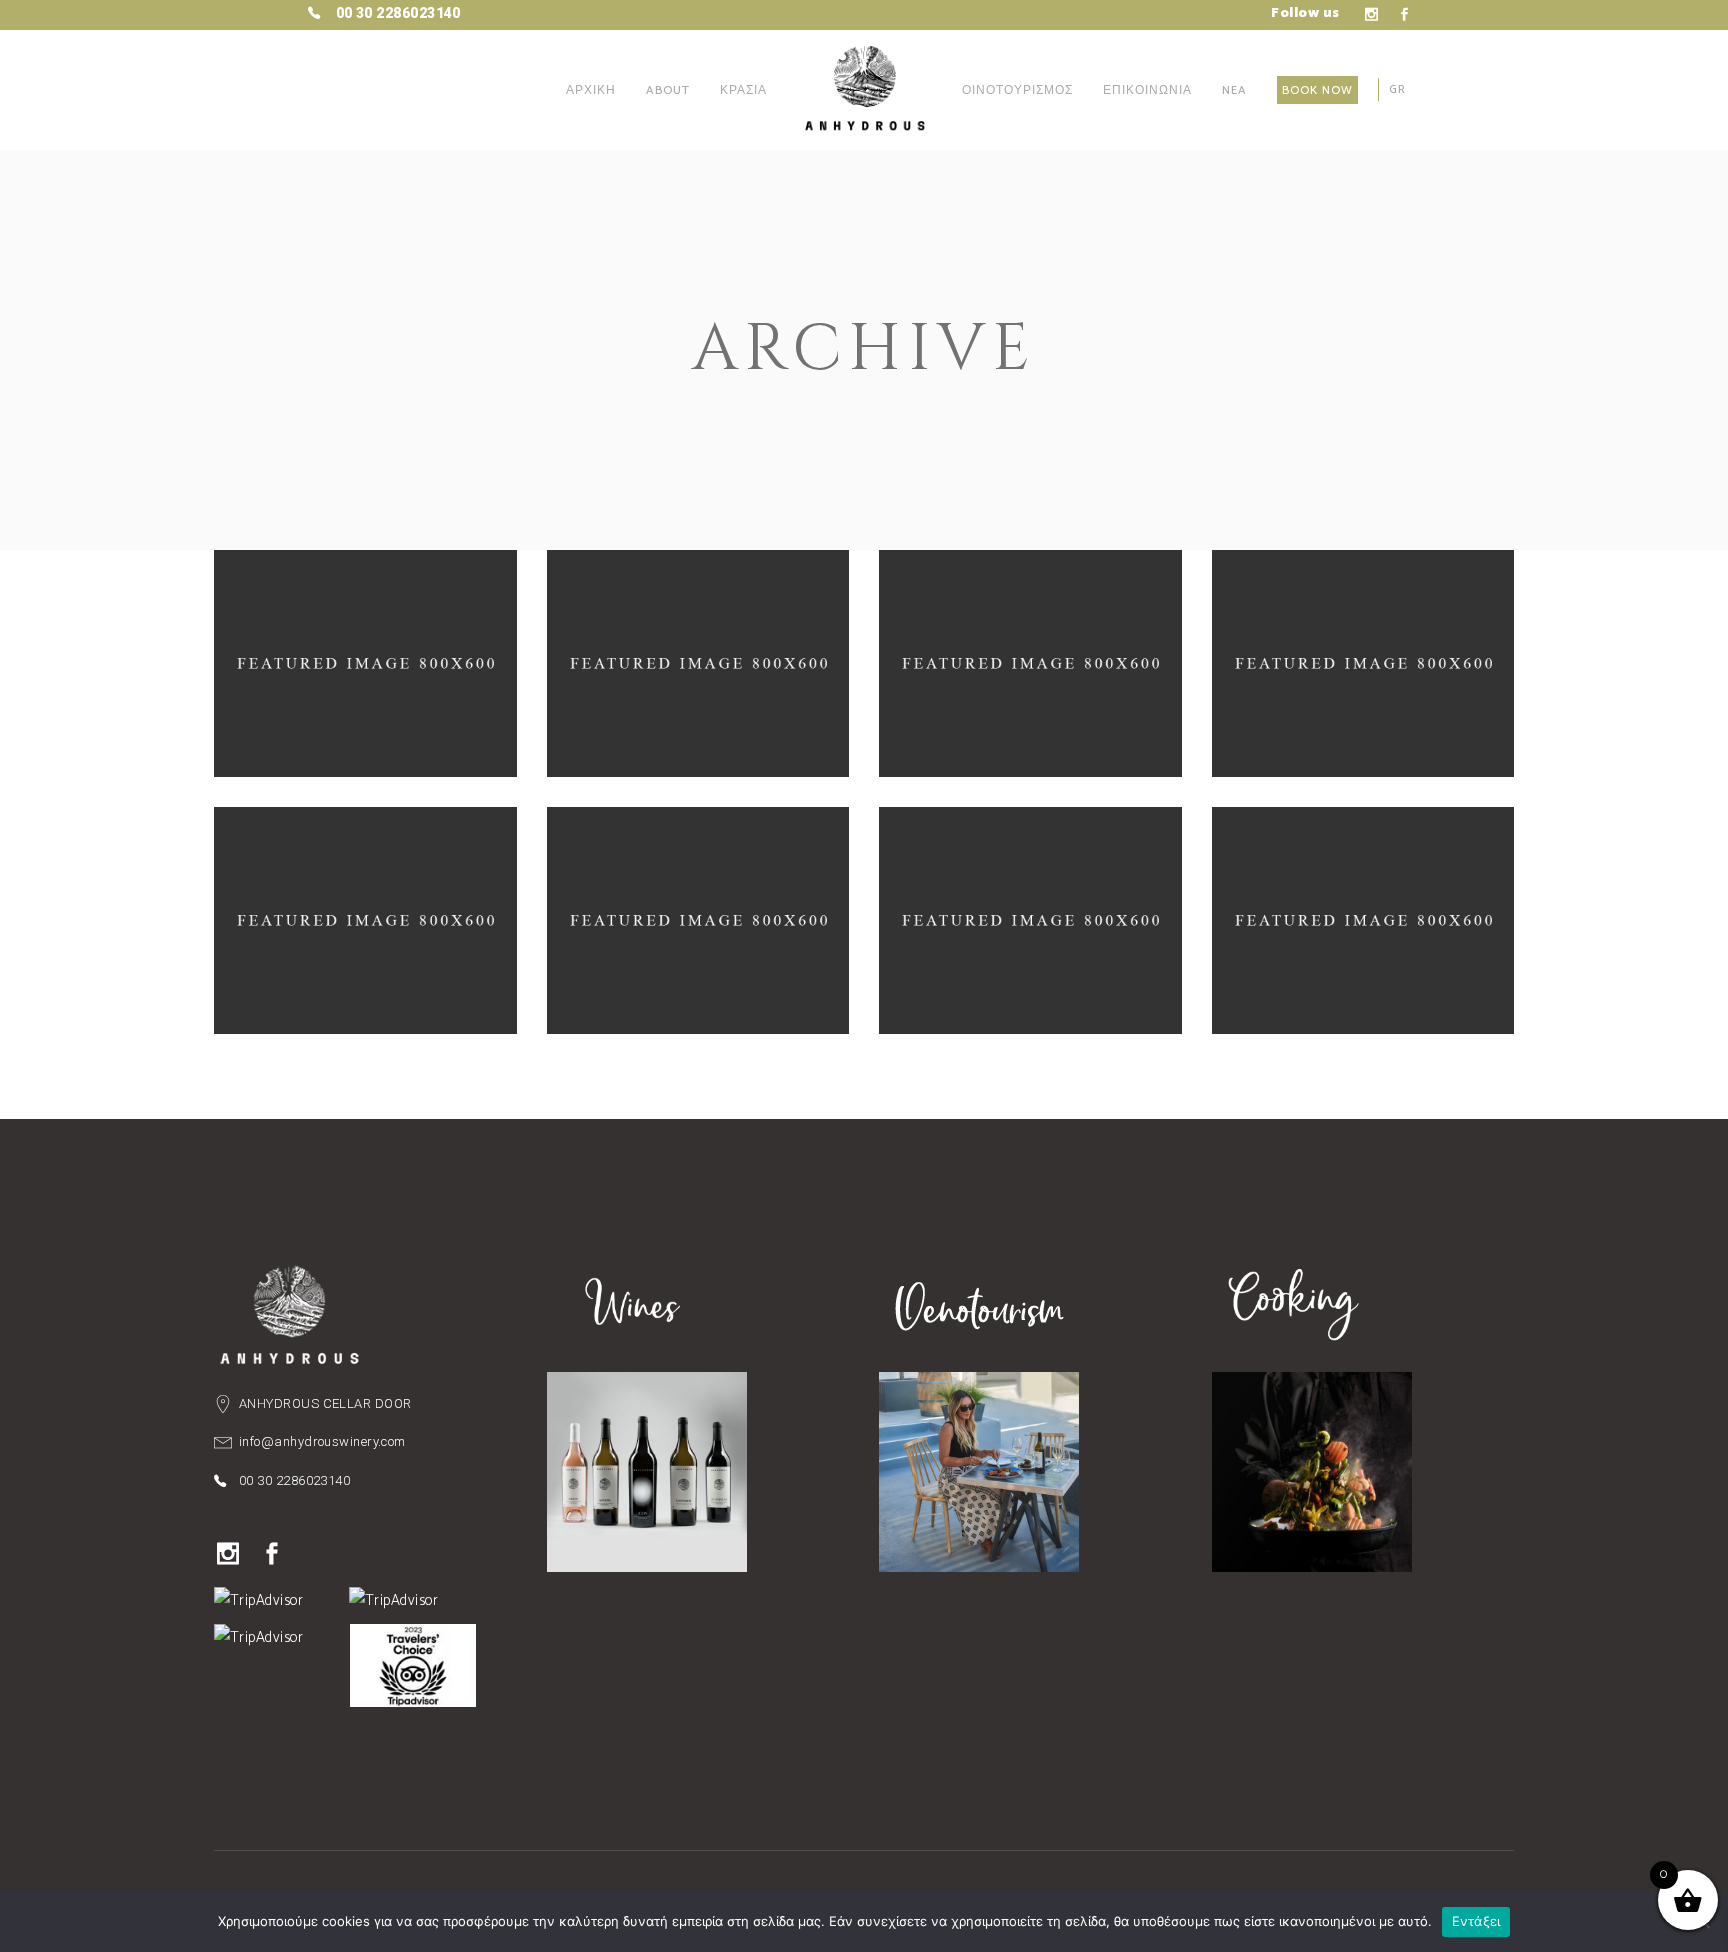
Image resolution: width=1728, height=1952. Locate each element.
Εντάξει (1476, 1921)
